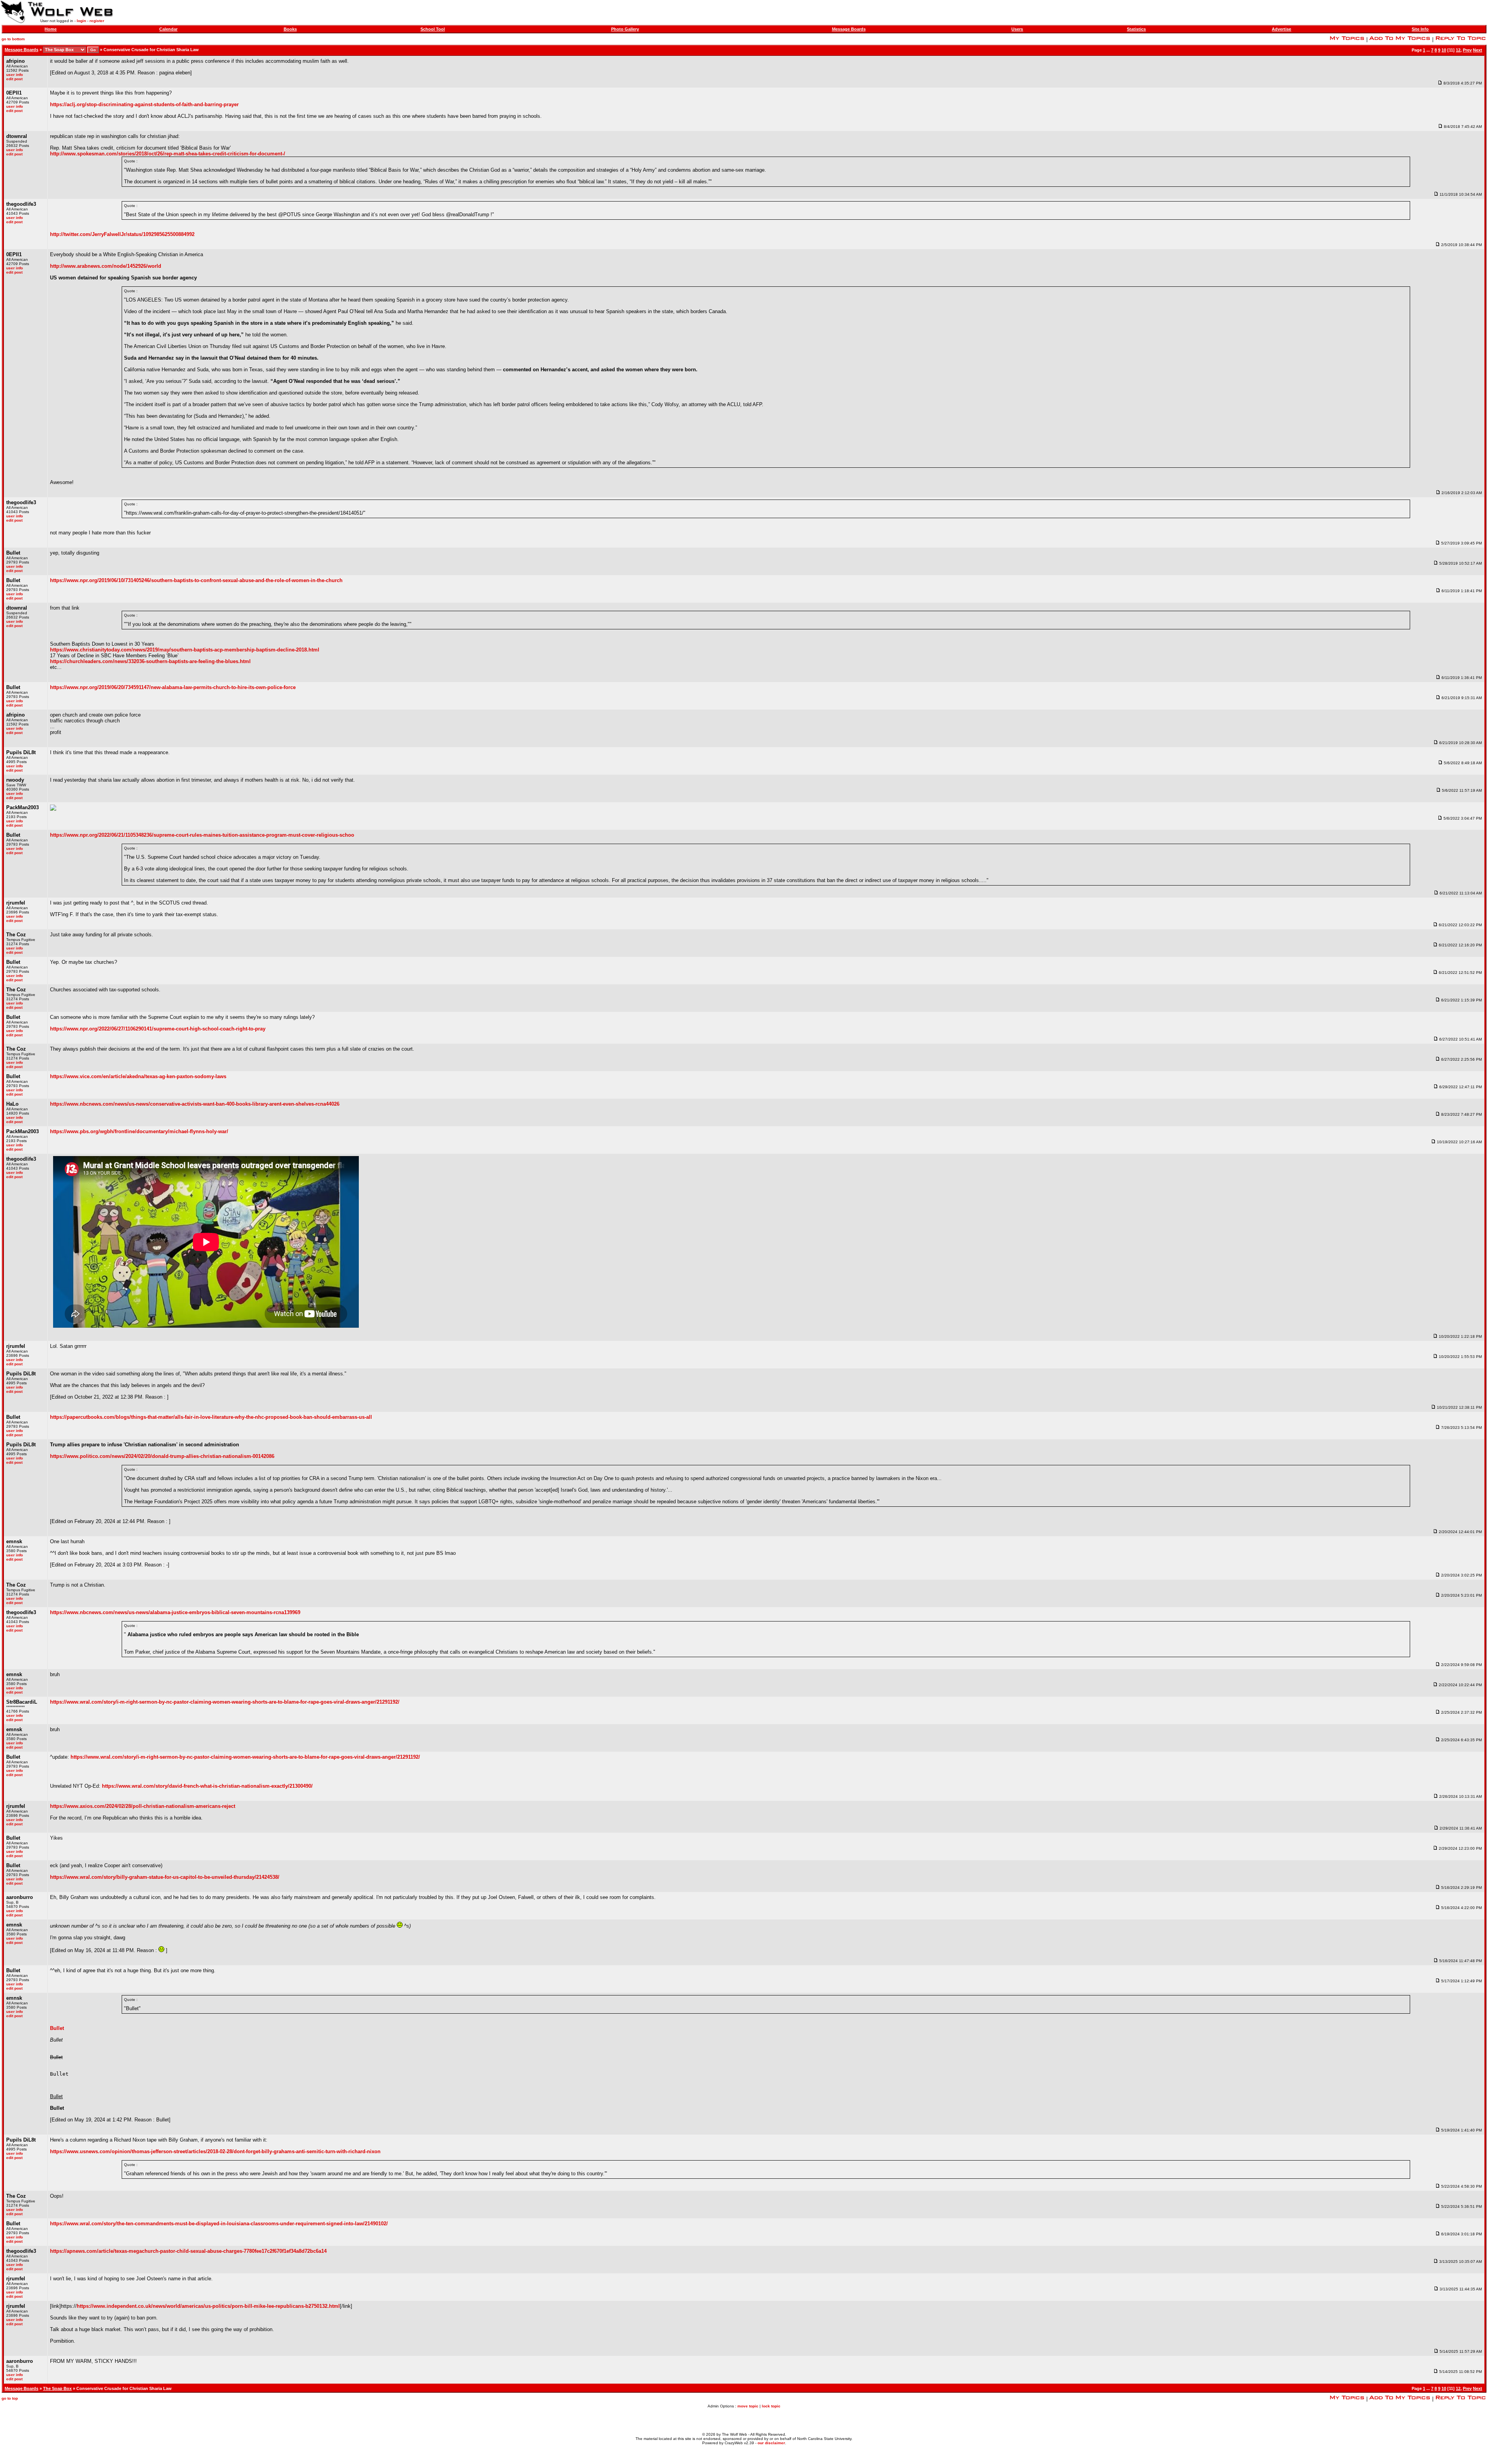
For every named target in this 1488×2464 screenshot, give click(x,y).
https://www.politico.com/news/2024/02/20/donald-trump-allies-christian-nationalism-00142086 (162, 1456)
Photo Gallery (625, 29)
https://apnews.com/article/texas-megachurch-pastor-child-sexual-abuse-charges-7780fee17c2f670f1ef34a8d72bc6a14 (188, 2251)
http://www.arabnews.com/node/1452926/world (106, 266)
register (97, 21)
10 (1444, 50)
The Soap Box (57, 2388)
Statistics (1136, 29)
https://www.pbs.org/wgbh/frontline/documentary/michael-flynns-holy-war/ (139, 1131)
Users (1017, 29)
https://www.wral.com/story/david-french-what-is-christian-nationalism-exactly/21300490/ (207, 1786)
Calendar (168, 29)
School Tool (433, 29)
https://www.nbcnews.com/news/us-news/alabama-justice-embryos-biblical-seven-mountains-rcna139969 (175, 1612)
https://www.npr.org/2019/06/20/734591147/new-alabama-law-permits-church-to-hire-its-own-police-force (173, 687)
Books (290, 29)
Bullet (57, 2028)
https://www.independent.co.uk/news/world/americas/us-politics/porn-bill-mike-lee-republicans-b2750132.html (208, 2306)
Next (1478, 50)
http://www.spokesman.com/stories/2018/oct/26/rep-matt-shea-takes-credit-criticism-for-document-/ (168, 154)
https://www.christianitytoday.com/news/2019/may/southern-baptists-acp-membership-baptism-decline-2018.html (185, 650)
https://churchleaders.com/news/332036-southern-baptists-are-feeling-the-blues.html (150, 661)
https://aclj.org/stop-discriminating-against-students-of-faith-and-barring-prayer (144, 104)
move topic (748, 2406)
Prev (1467, 50)
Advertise (1281, 29)
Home (51, 29)
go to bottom (13, 39)
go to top (10, 2398)
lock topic (771, 2406)
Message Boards (849, 29)
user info (15, 75)
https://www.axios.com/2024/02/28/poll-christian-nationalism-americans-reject (143, 1806)
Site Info (1420, 29)
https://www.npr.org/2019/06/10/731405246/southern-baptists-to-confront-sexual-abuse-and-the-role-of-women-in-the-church (196, 580)
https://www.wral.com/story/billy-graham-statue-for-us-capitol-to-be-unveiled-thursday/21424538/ (165, 1877)
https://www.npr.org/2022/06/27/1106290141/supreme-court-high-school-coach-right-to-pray (158, 1029)
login (81, 21)
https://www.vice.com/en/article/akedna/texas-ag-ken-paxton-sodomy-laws (138, 1076)
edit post (14, 79)
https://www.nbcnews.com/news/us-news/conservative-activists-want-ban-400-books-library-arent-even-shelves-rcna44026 (195, 1104)
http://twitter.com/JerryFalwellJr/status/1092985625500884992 (122, 234)
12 (1458, 50)
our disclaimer (771, 2443)
